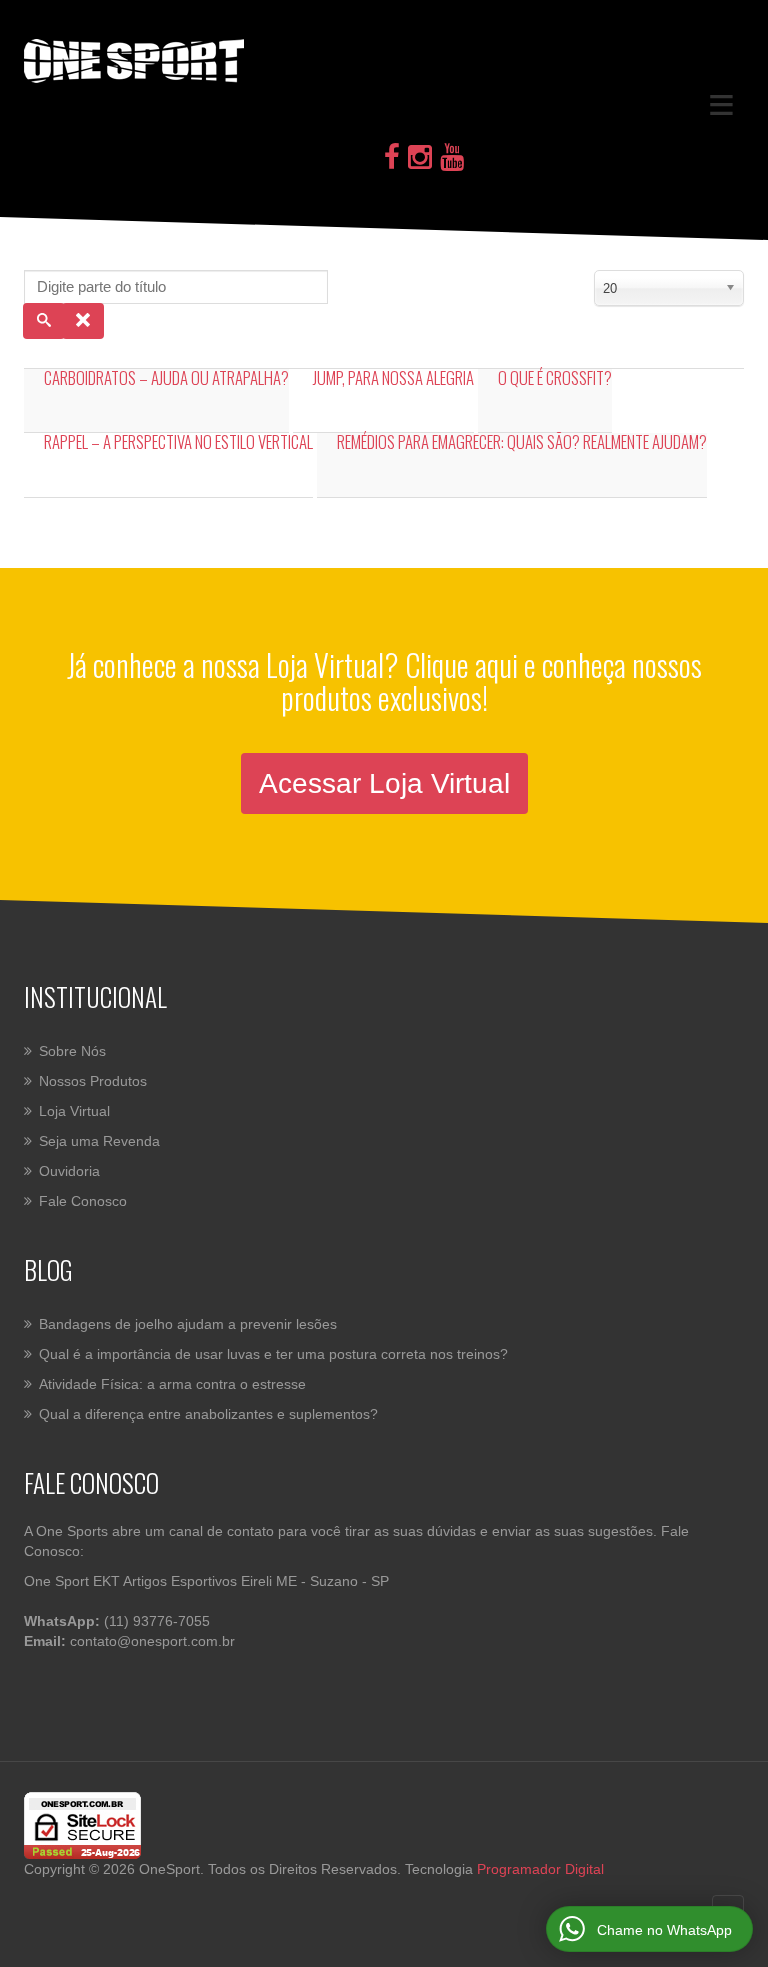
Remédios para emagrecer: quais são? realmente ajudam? (522, 441)
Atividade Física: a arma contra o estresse (172, 1384)
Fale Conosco (83, 1201)
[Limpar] (83, 321)
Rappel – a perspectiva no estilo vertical (178, 441)
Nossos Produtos (93, 1081)
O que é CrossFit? (555, 377)
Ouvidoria (69, 1171)
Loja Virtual (74, 1111)
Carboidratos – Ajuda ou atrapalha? (166, 377)
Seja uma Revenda (99, 1141)
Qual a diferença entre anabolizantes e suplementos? (208, 1414)
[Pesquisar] (44, 321)
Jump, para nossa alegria (393, 377)
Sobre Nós (72, 1051)
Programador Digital (540, 1869)
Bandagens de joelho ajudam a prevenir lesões (188, 1324)
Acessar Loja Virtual (384, 783)
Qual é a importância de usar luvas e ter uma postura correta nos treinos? (273, 1354)
